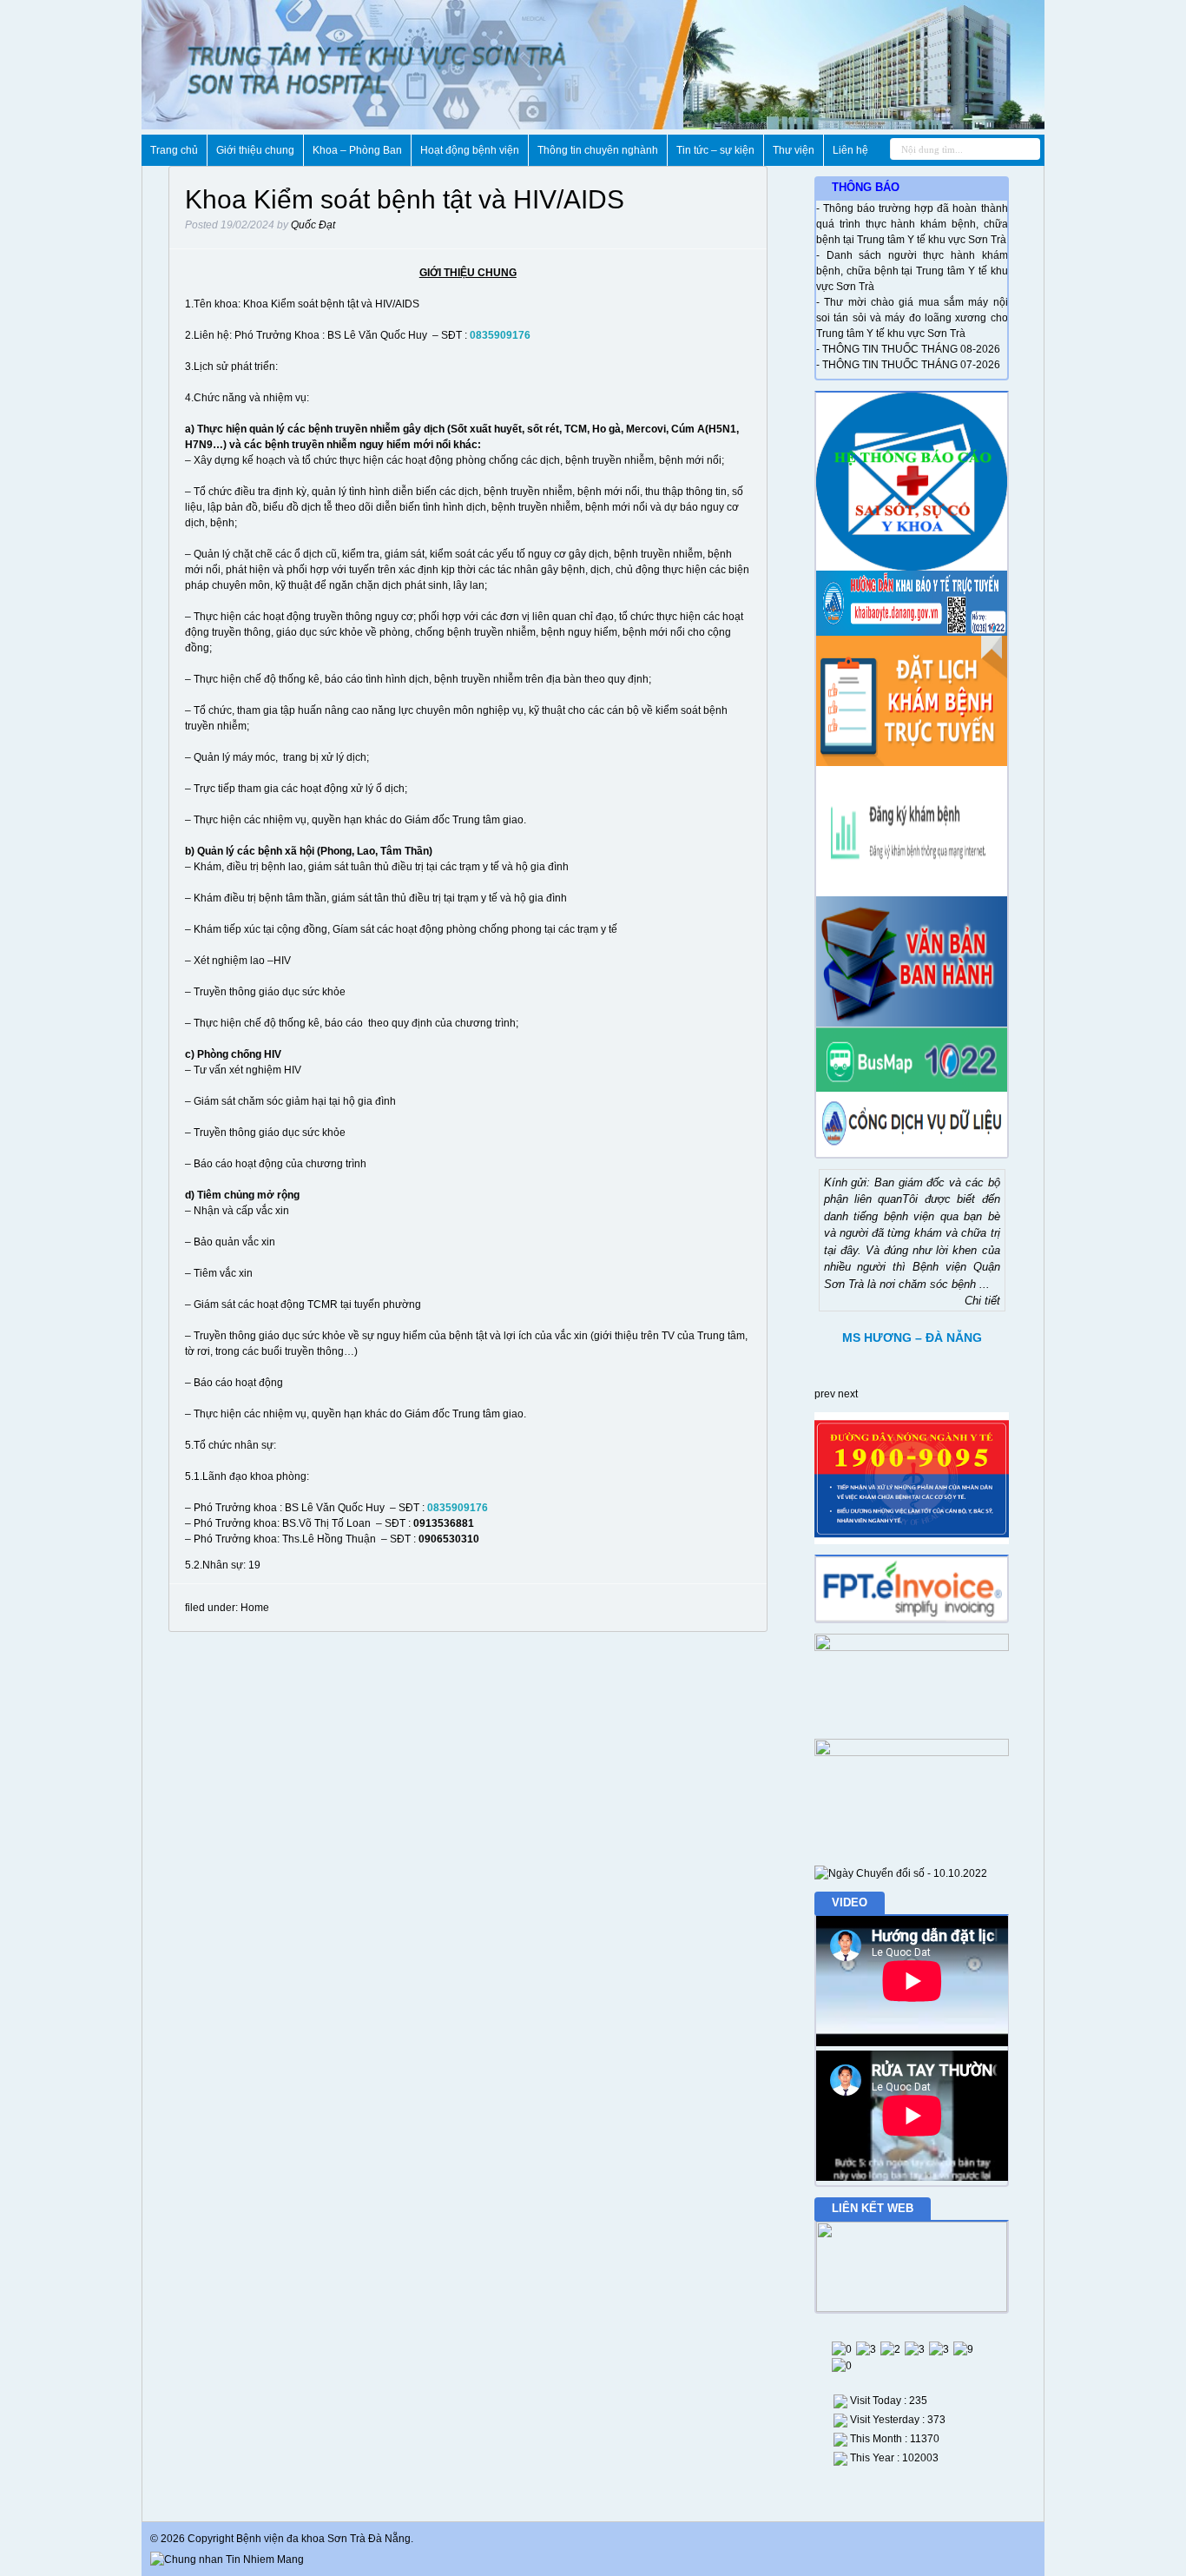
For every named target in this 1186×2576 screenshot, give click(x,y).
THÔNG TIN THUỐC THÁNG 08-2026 (911, 349)
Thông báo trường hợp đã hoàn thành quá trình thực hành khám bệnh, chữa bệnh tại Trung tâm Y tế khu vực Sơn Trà (912, 224)
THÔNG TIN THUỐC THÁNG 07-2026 (911, 365)
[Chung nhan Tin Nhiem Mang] (227, 2559)
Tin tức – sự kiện (715, 150)
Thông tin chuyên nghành (598, 150)
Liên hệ (850, 150)
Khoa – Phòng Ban (357, 150)
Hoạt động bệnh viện (470, 150)
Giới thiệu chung (255, 150)
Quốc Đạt (313, 225)
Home (255, 1608)
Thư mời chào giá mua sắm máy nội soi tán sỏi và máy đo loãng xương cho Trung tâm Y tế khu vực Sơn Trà (912, 318)
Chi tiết (982, 1301)
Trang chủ (174, 150)
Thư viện (794, 150)
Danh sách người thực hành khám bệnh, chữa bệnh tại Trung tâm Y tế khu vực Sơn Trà (912, 271)
